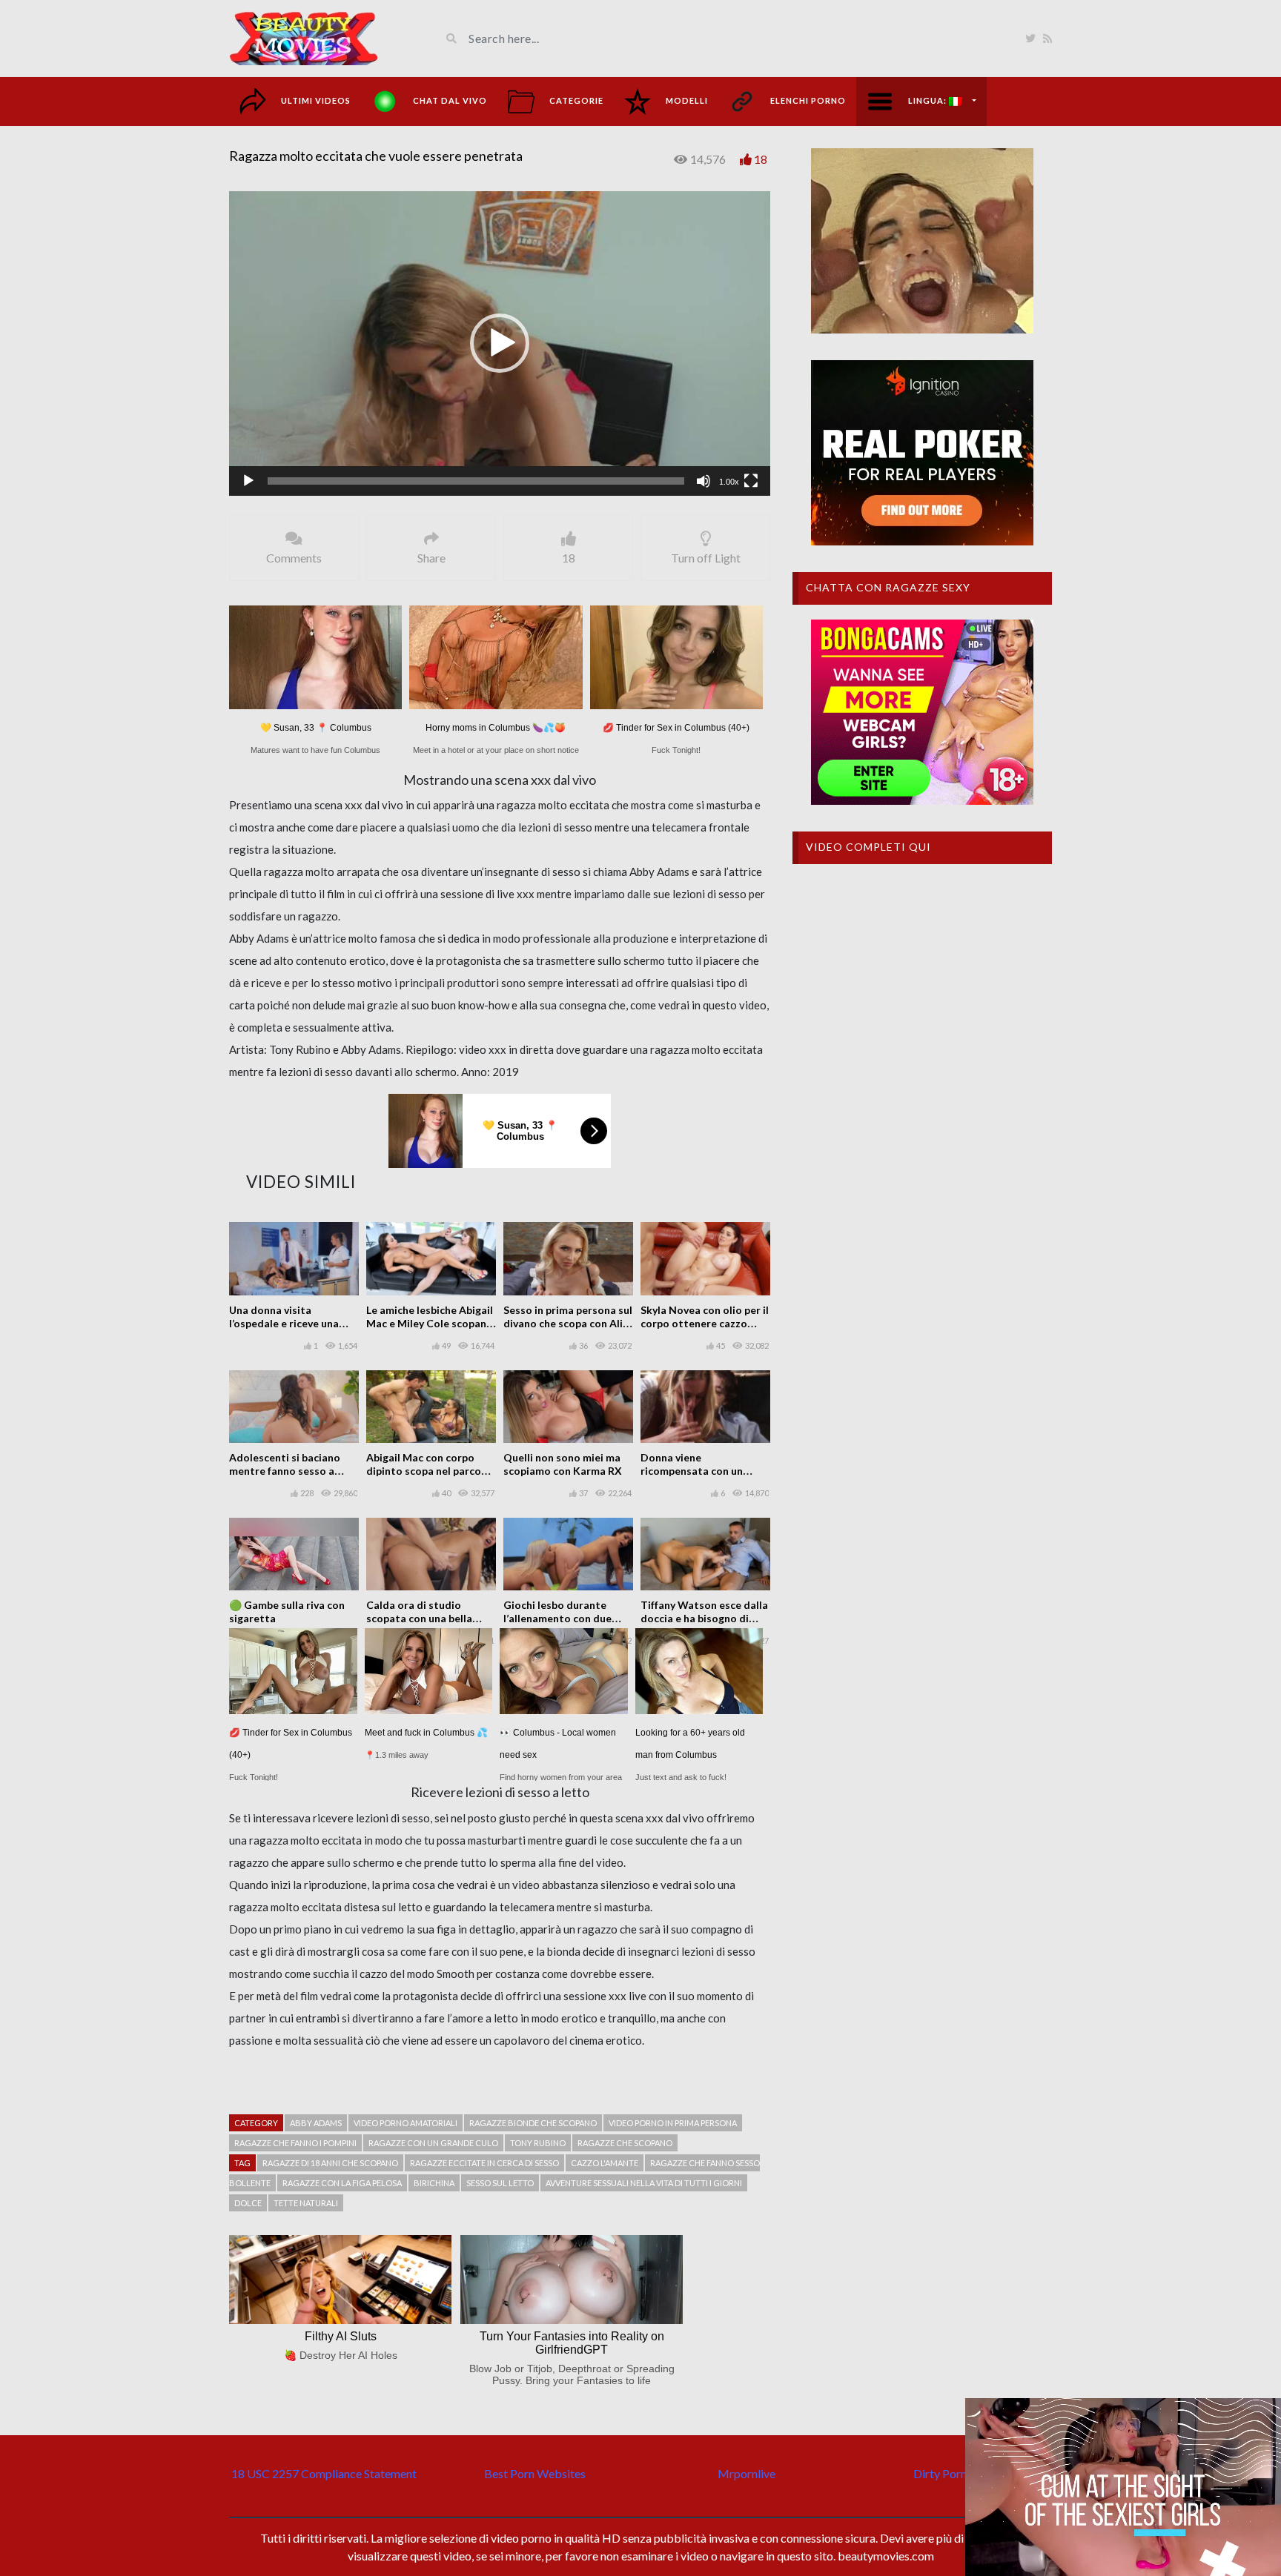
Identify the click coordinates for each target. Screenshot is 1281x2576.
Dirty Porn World (957, 2473)
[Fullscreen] (751, 481)
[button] (500, 343)
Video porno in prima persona (673, 2123)
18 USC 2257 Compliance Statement (324, 2473)
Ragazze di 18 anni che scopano (330, 2163)
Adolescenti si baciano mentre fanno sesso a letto (285, 1471)
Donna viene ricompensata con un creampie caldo (692, 1471)
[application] (500, 343)
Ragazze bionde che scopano (533, 2123)
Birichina (434, 2183)
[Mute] (704, 481)
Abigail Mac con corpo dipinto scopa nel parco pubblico (424, 1471)
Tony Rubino (538, 2143)
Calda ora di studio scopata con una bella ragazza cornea (419, 1618)
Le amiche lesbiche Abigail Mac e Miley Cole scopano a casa (430, 1323)
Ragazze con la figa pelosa (342, 2183)
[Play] (248, 481)
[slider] (476, 481)
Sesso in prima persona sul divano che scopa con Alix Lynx (568, 1323)
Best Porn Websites (535, 2473)
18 (761, 159)
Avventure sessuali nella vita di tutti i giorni (644, 2183)
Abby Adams (316, 2123)
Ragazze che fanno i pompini (295, 2143)
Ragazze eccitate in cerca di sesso (484, 2163)
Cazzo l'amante (605, 2163)
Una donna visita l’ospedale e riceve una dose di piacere (284, 1323)
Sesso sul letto (500, 2183)
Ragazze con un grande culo (433, 2143)
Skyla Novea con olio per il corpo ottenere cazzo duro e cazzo (705, 1323)
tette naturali (306, 2203)
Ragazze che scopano (625, 2143)
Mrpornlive (747, 2473)
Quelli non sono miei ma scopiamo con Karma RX (563, 1464)
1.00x (729, 482)
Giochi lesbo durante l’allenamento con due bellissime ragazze (557, 1618)
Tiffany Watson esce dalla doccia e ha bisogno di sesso (704, 1618)
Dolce (248, 2203)
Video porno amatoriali (406, 2123)
